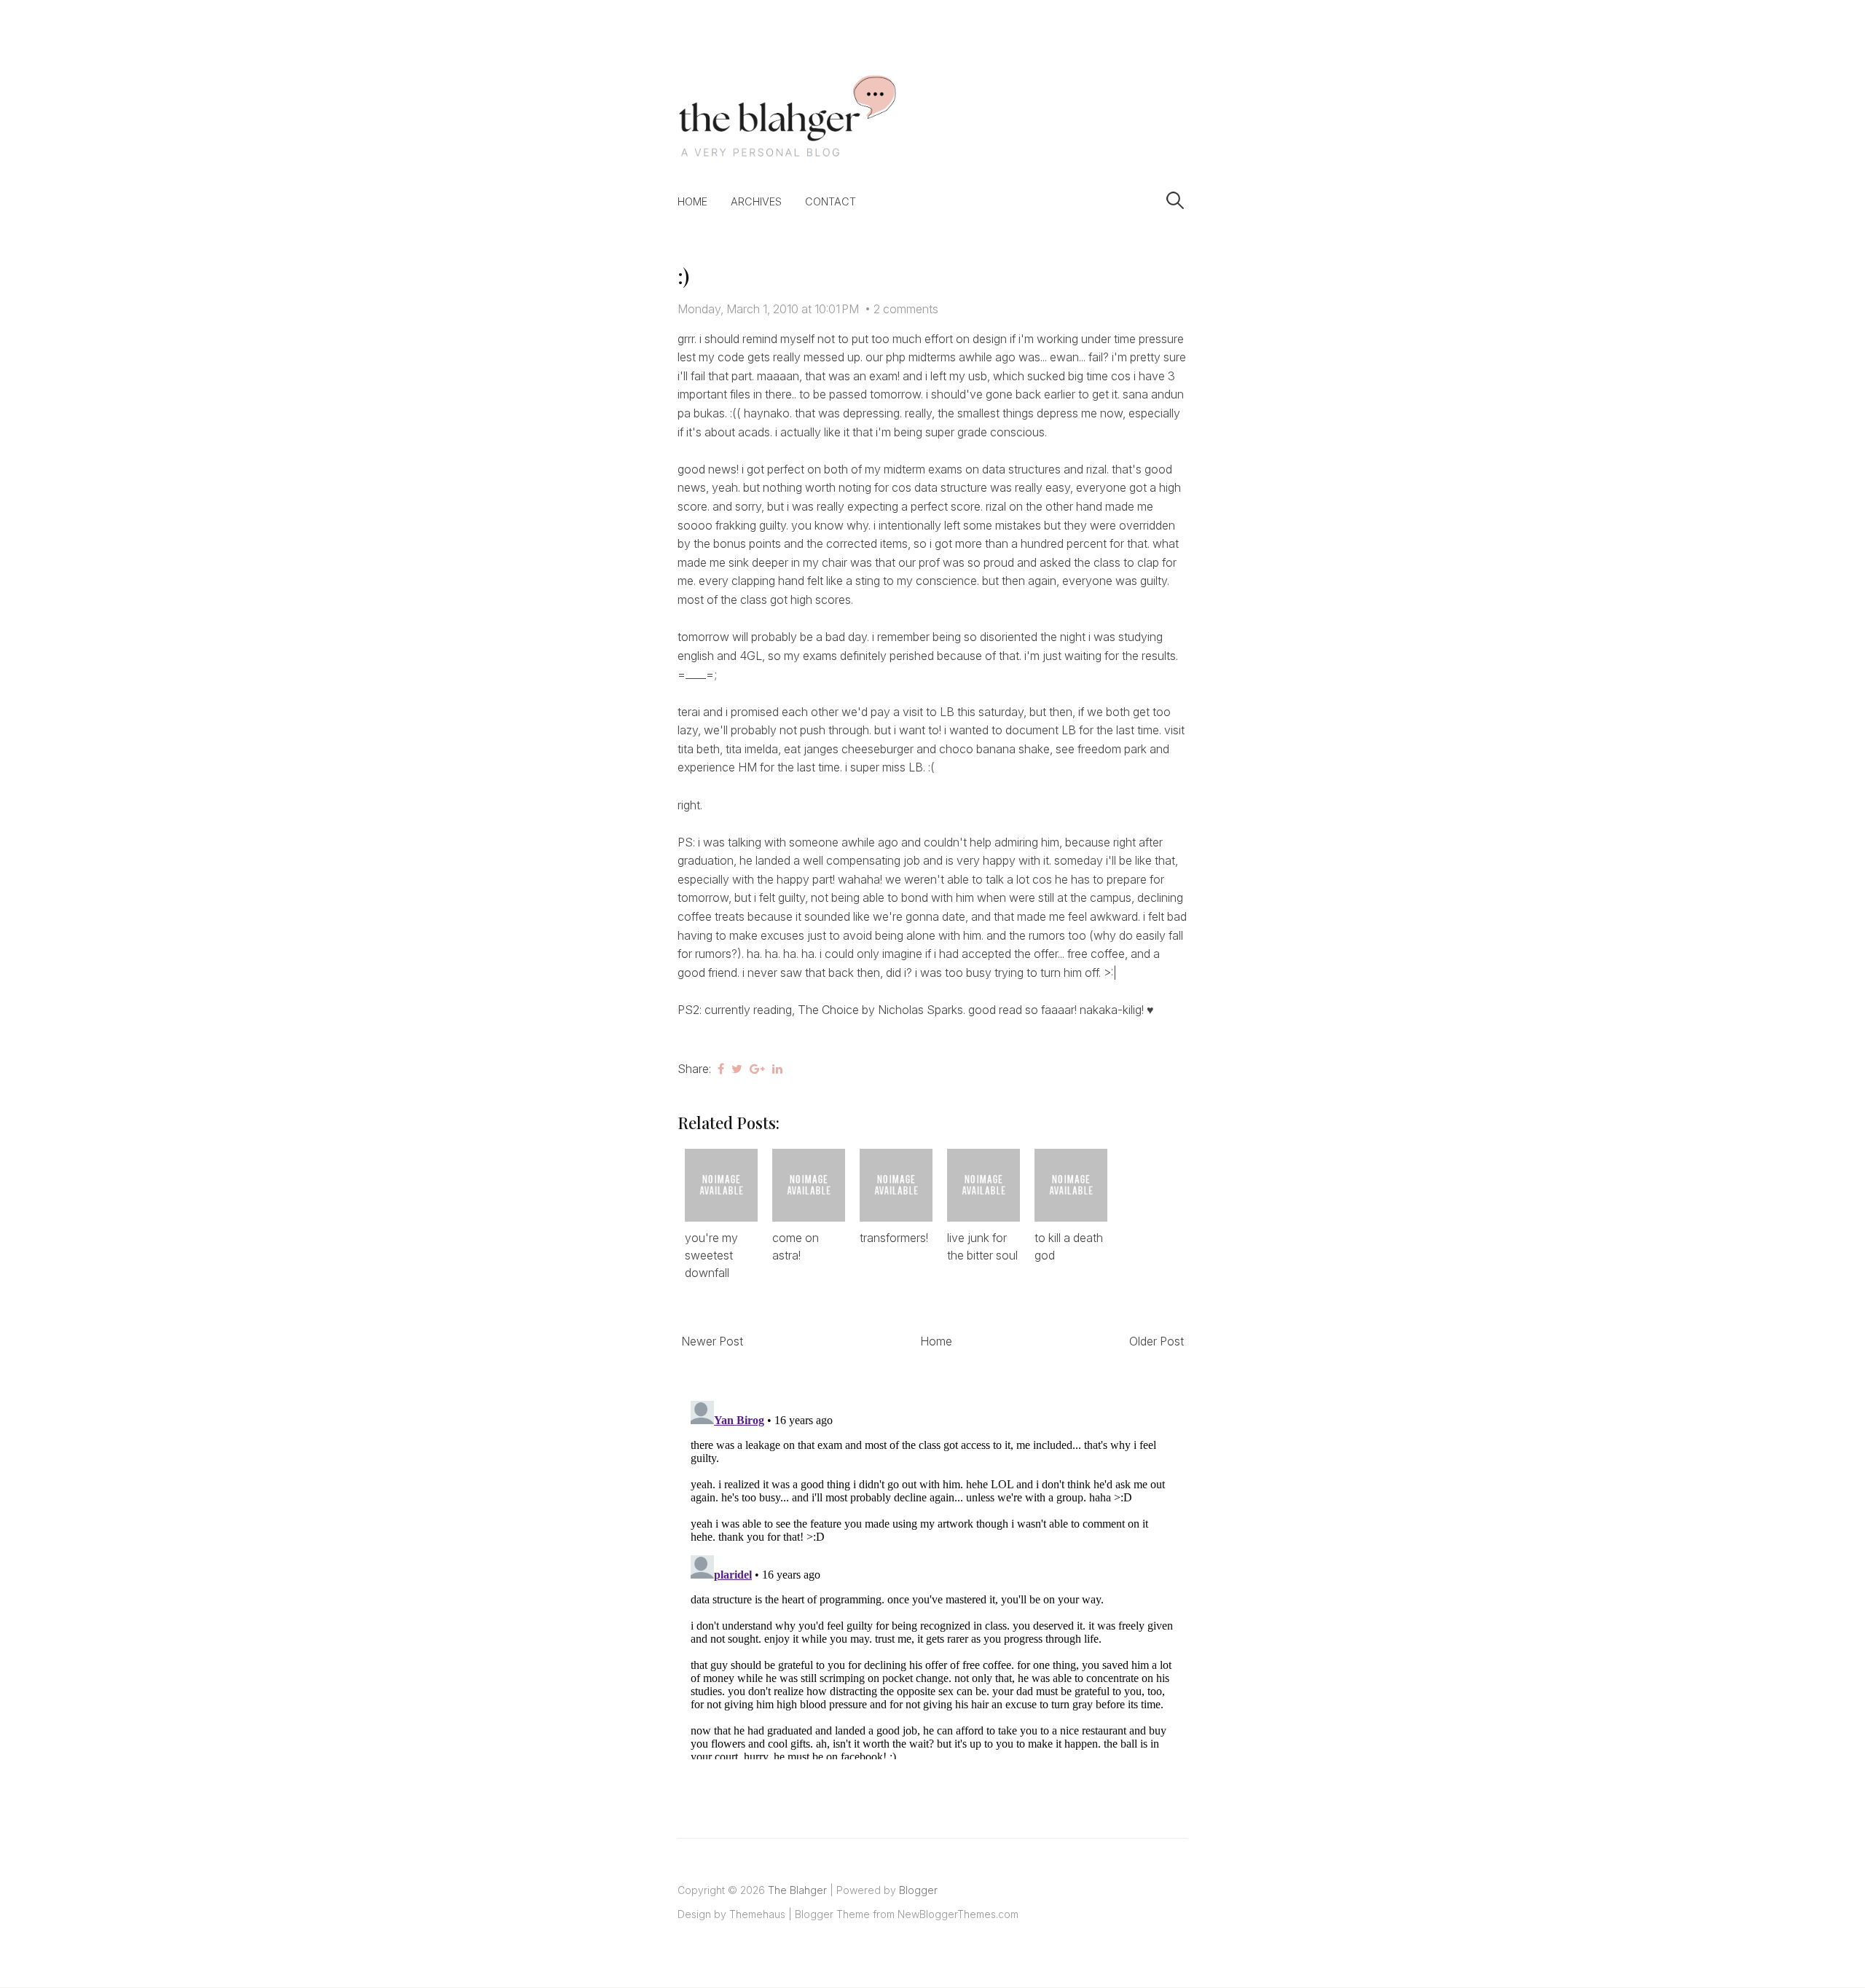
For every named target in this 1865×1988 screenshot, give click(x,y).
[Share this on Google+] (757, 1069)
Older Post (1157, 1341)
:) (683, 276)
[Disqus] (932, 1577)
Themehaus (757, 1914)
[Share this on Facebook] (721, 1069)
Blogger (918, 1890)
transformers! (894, 1238)
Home (692, 201)
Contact (831, 201)
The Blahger (797, 1890)
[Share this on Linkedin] (777, 1069)
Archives (756, 201)
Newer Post (712, 1341)
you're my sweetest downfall (711, 1255)
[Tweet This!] (737, 1069)
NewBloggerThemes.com (958, 1914)
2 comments (906, 309)
